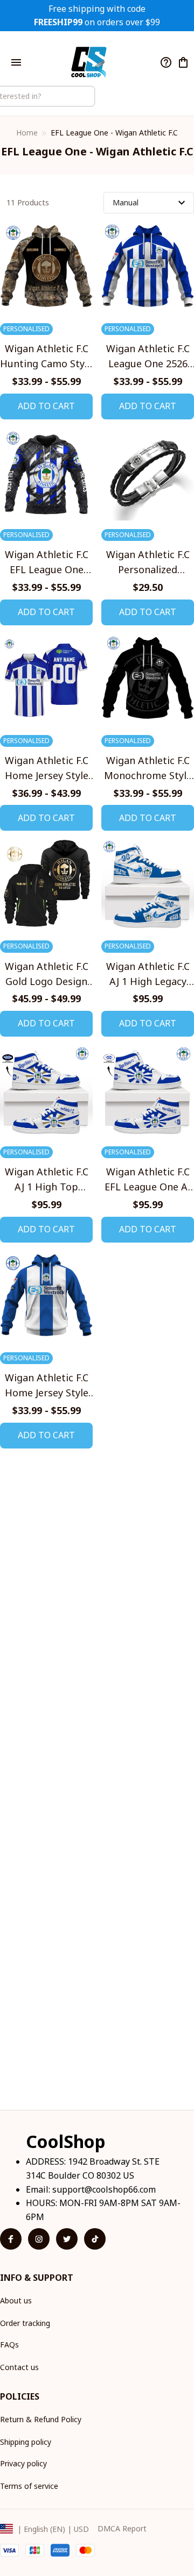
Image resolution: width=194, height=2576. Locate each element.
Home (27, 133)
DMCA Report (122, 2528)
